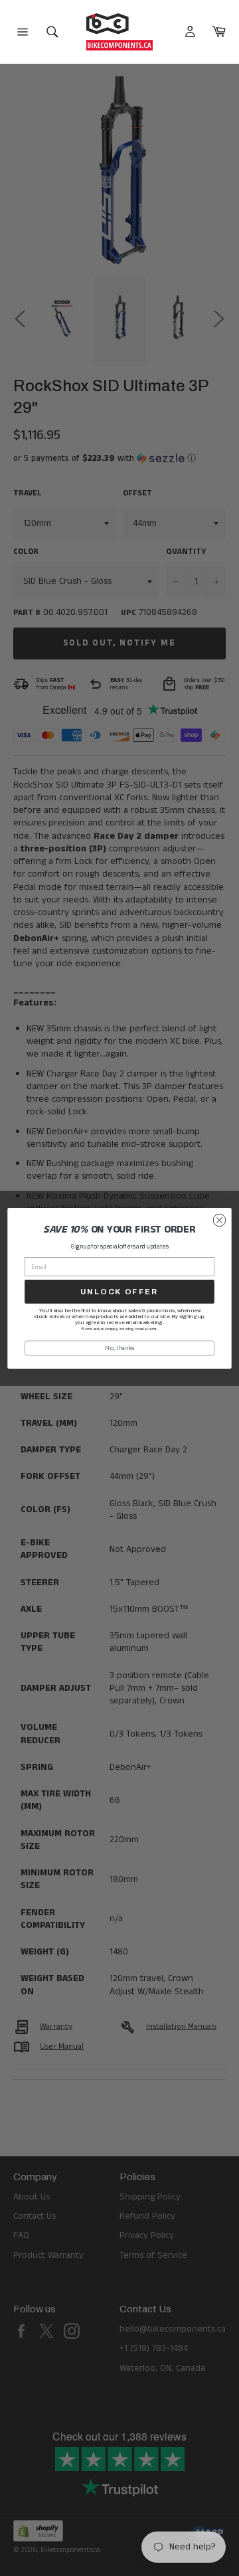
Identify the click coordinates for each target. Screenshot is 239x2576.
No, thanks (119, 1347)
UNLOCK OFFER (119, 1291)
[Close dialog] (220, 1220)
